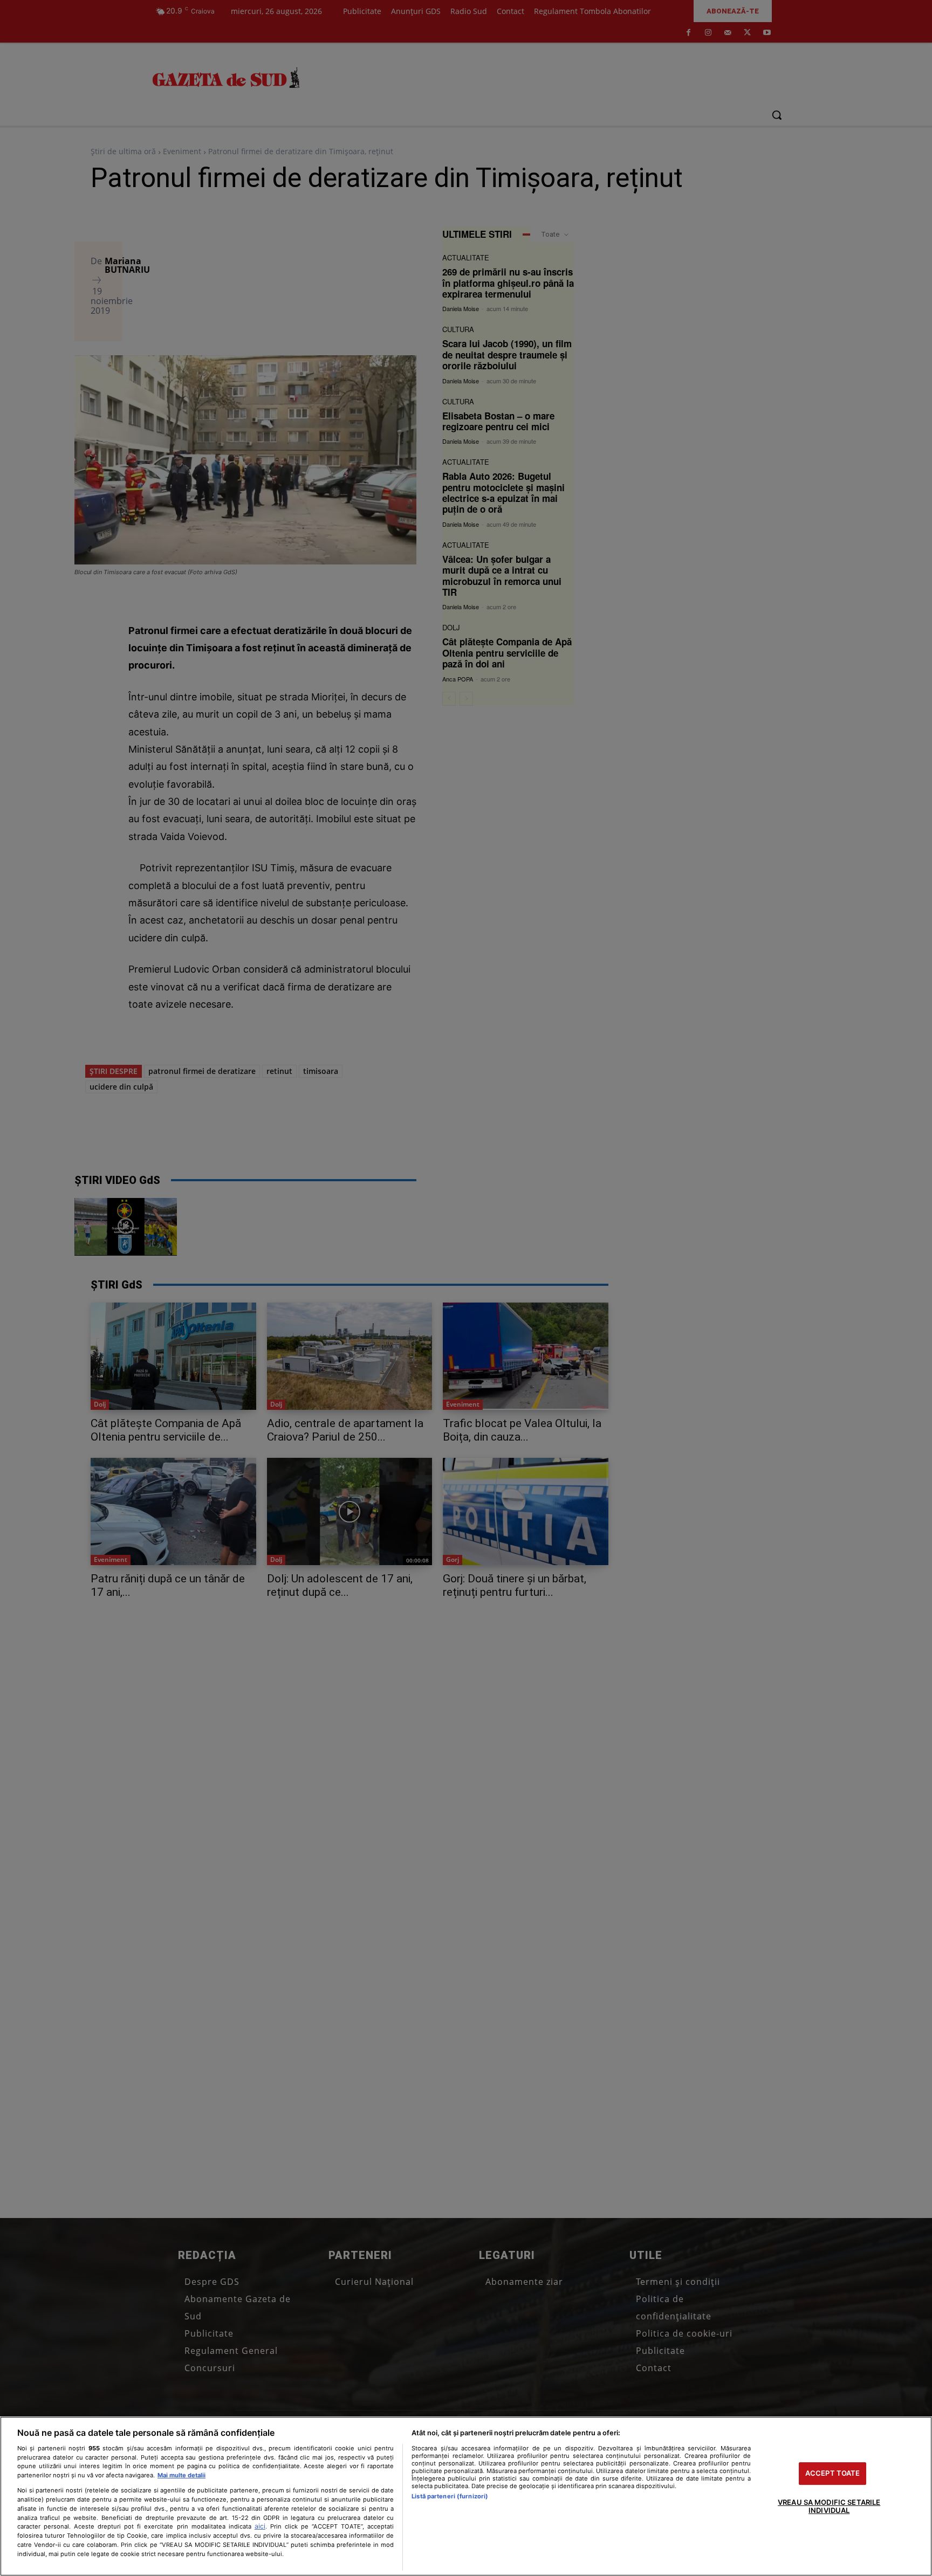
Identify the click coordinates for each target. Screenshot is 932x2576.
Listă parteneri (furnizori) (450, 2496)
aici (260, 2526)
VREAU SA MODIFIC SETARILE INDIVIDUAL (829, 2506)
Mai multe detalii (181, 2475)
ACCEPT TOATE (833, 2473)
